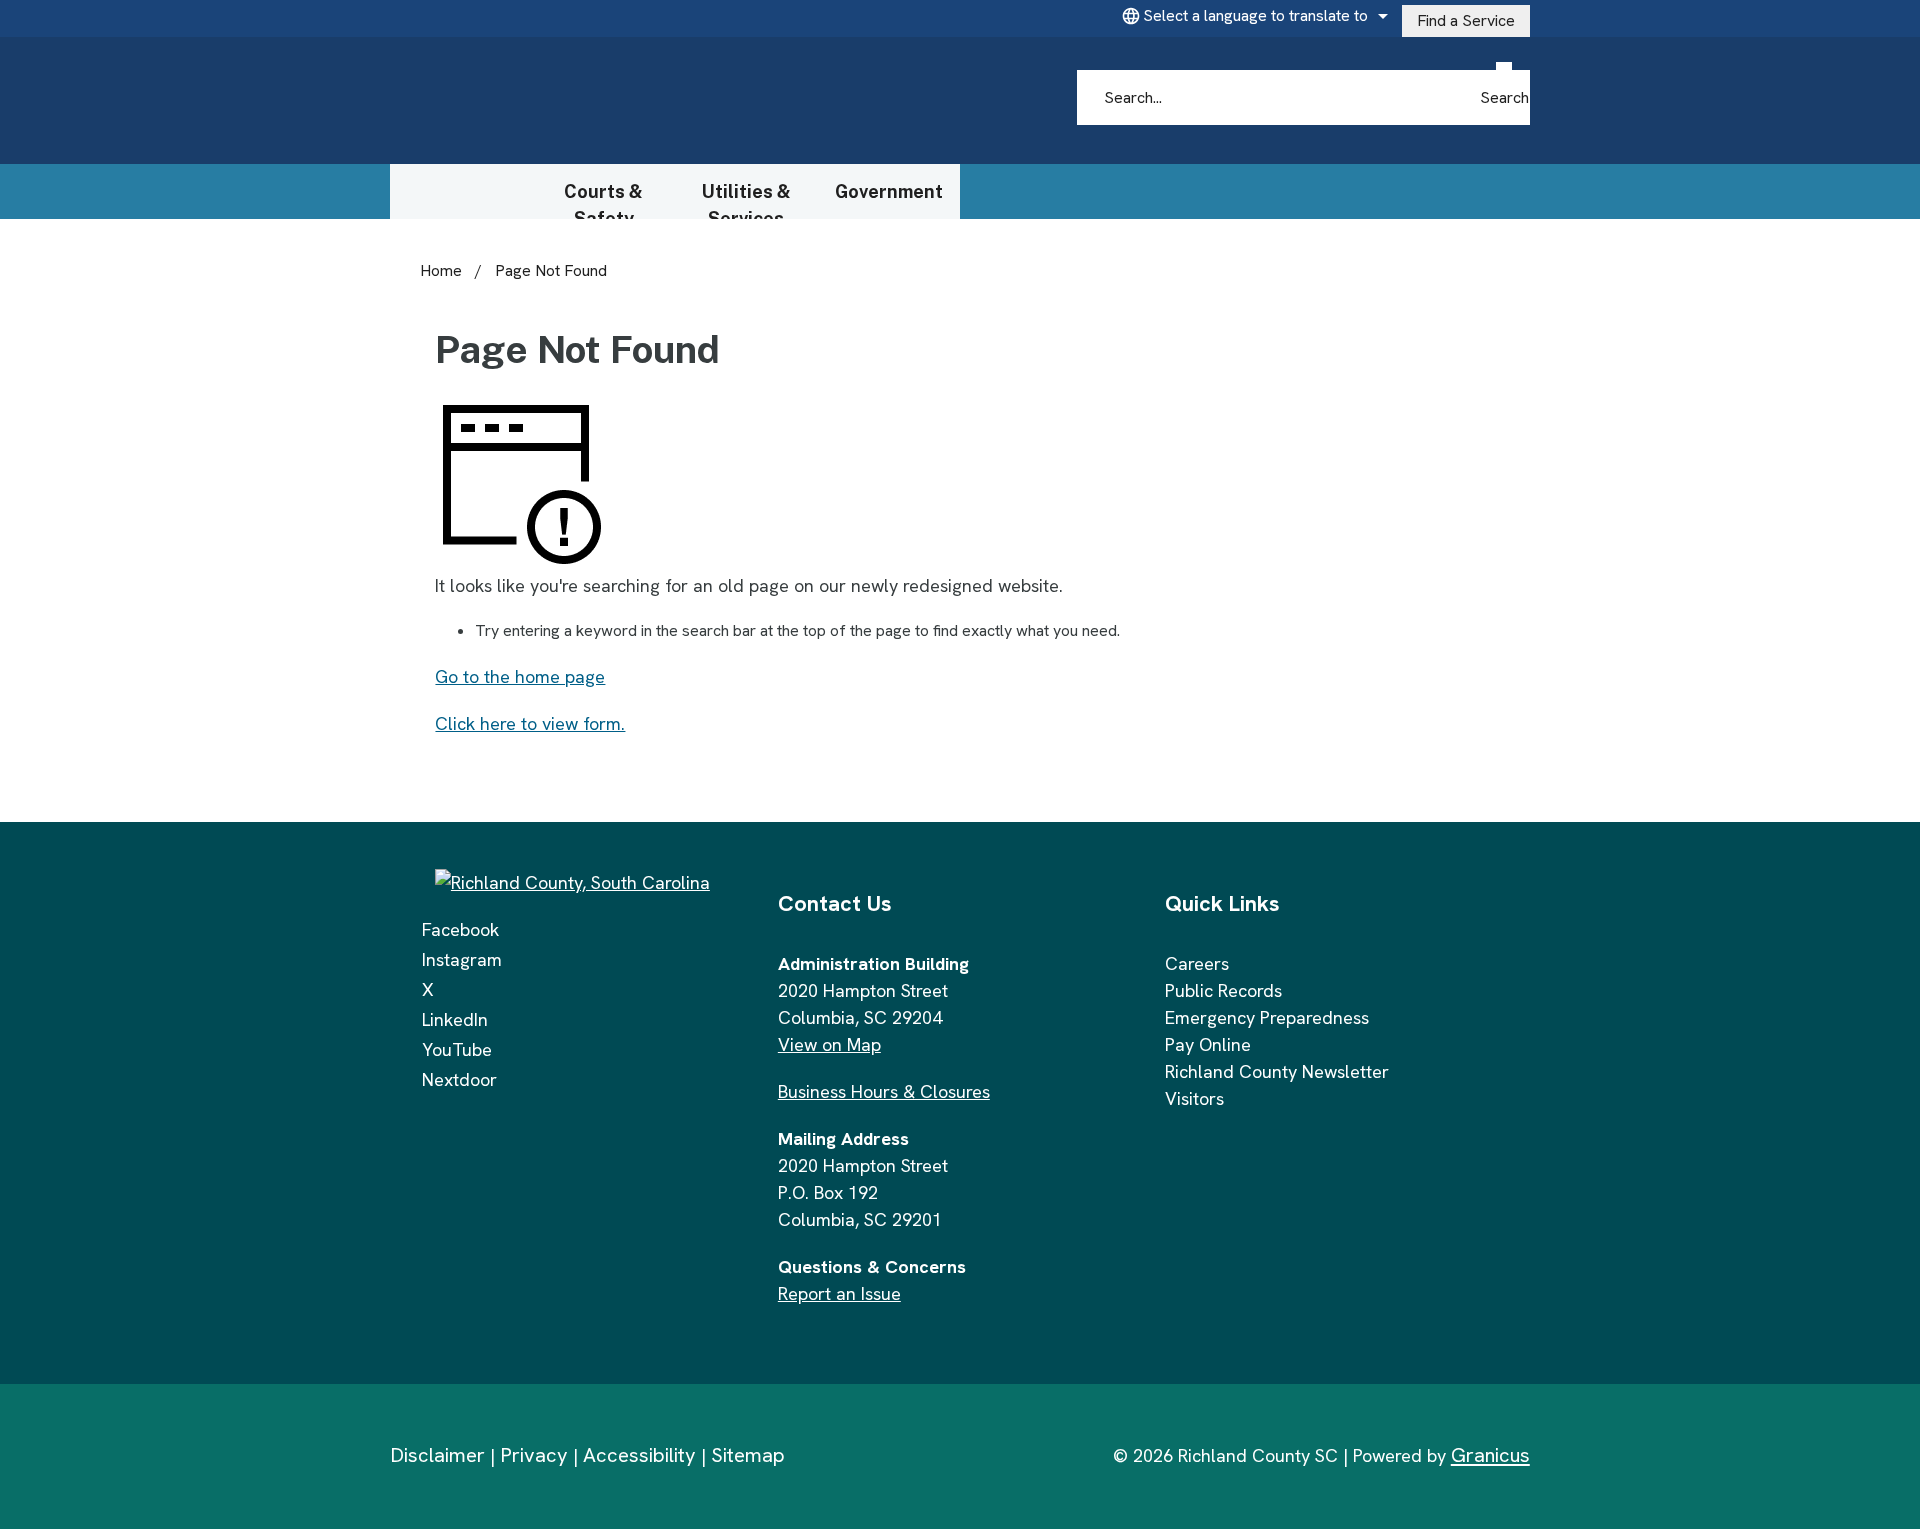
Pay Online (1208, 1044)
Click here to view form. (530, 723)
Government (889, 191)
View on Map (829, 1044)
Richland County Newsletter (1277, 1071)
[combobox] (1252, 16)
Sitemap (748, 1455)
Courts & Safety (603, 200)
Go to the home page (520, 676)
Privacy (534, 1455)
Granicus (1490, 1455)
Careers (1197, 963)
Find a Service (1466, 20)
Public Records (1223, 990)
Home (441, 270)
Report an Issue (839, 1293)
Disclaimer (437, 1455)
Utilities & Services (746, 200)
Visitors (1194, 1098)
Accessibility (639, 1455)
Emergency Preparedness (1267, 1017)
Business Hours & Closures (884, 1091)
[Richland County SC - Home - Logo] (581, 101)
